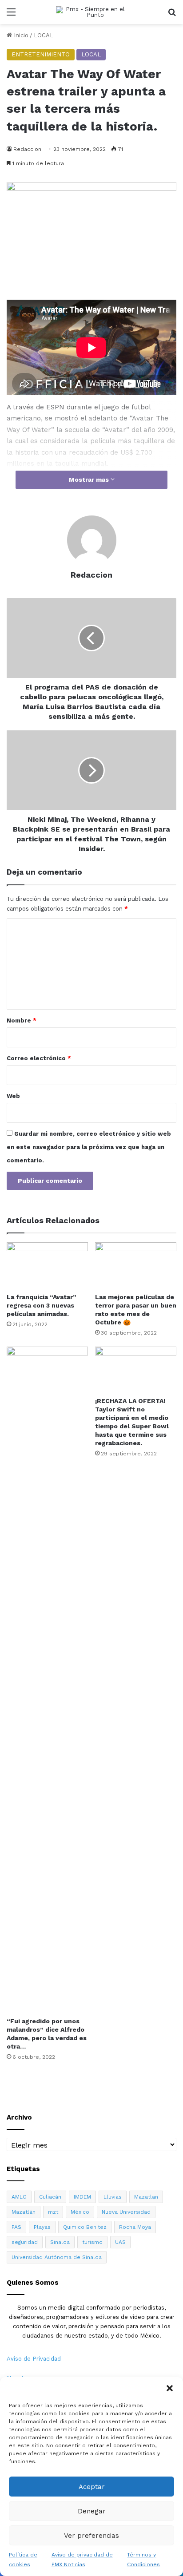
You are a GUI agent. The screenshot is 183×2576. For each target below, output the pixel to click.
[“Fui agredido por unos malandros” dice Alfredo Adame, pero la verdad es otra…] (47, 1680)
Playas (42, 2227)
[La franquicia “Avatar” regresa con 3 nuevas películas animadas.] (47, 1265)
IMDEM (82, 2197)
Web (13, 1096)
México (80, 2212)
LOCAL (44, 35)
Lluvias (113, 2197)
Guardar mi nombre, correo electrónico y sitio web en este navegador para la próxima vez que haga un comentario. (89, 1147)
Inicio (20, 35)
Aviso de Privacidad (34, 2359)
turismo (92, 2242)
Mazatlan (146, 2197)
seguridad (25, 2242)
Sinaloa (60, 2242)
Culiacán (50, 2197)
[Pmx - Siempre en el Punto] (91, 12)
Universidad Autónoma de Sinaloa (57, 2257)
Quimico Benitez (85, 2227)
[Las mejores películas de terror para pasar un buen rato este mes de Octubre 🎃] (136, 1265)
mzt (53, 2212)
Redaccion (91, 575)
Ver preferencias (91, 2536)
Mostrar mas (90, 480)
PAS (16, 2227)
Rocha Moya (135, 2227)
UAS (120, 2242)
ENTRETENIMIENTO (41, 54)
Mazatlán (24, 2212)
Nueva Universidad (126, 2212)
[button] (170, 2388)
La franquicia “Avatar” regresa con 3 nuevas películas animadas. (42, 1305)
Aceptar (92, 2487)
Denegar (92, 2511)
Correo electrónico (39, 1058)
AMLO (19, 2197)
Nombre (22, 1020)
